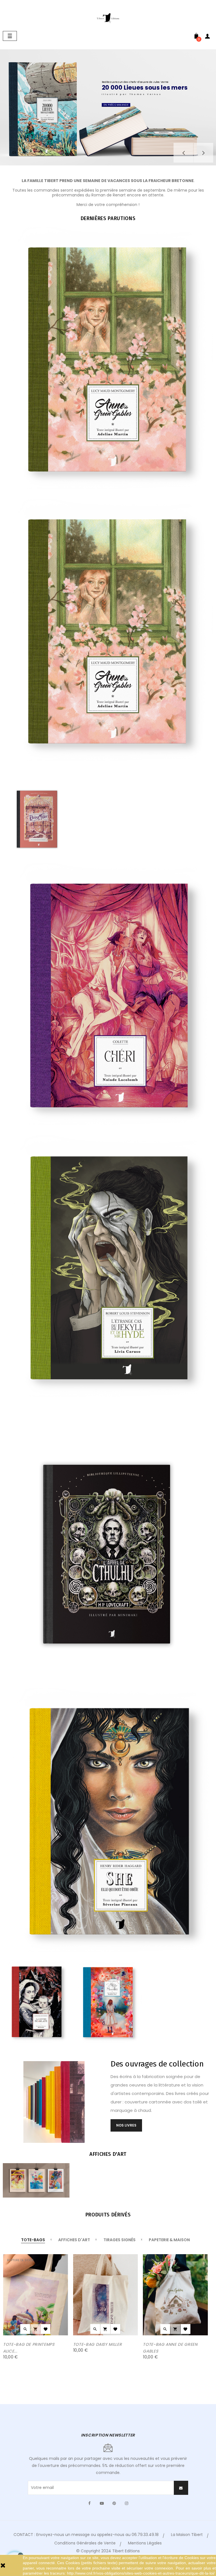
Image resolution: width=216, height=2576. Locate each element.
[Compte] (208, 37)
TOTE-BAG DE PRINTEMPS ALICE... (29, 2348)
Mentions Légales (145, 2543)
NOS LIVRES (126, 2125)
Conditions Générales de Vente (85, 2543)
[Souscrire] (181, 2488)
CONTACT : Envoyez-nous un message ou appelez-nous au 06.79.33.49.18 (86, 2535)
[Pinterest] (114, 2503)
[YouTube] (102, 2503)
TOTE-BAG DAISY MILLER (98, 2344)
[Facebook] (89, 2503)
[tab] (33, 2240)
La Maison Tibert (187, 2535)
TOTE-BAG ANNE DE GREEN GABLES (170, 2348)
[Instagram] (127, 2503)
